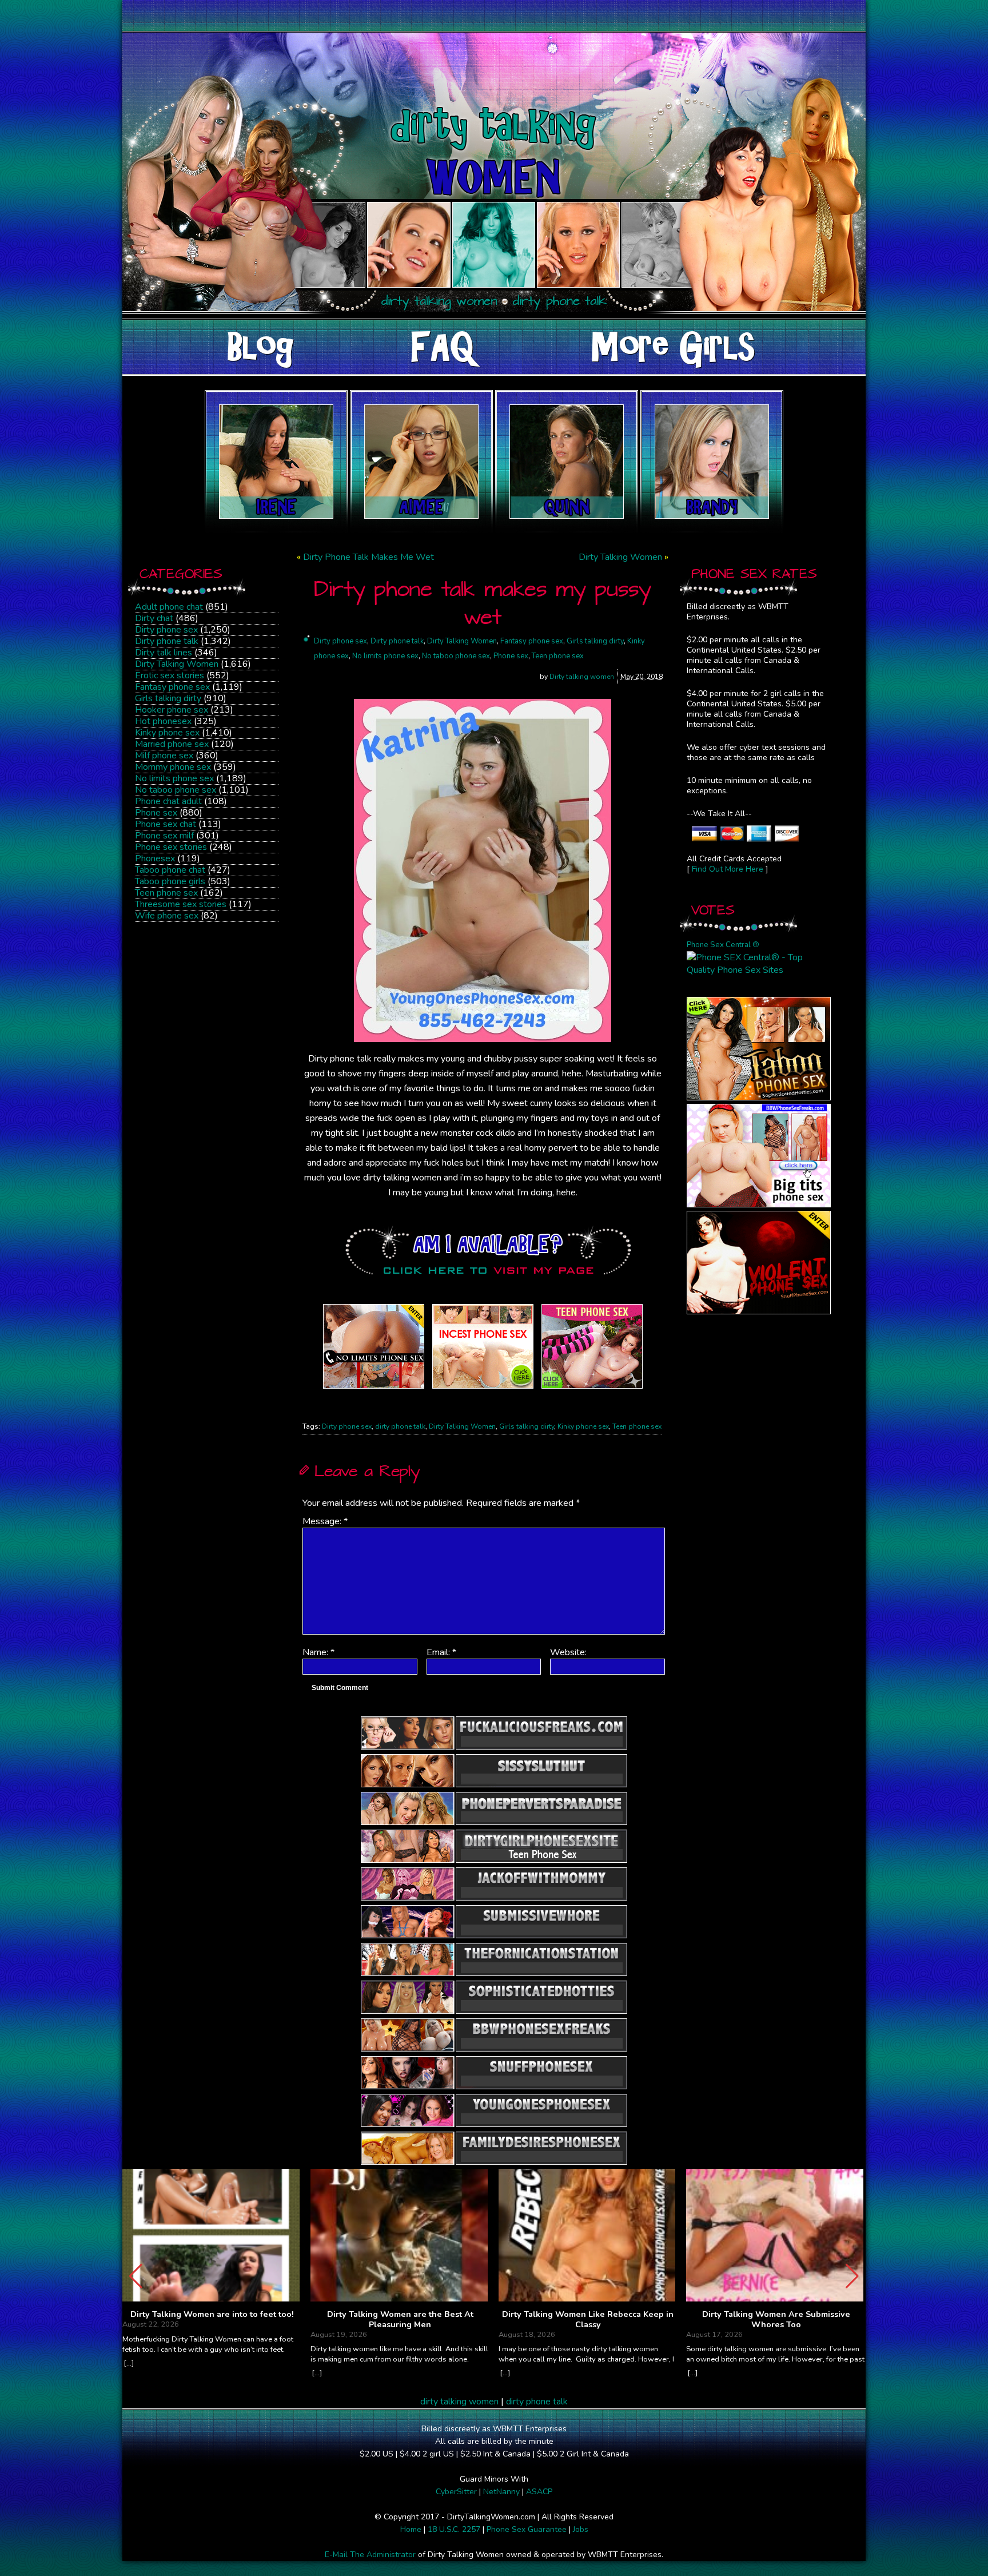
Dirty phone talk (167, 641)
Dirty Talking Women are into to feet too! (212, 2315)
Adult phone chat (169, 607)
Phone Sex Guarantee (527, 2529)
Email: (441, 1652)
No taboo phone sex (176, 790)
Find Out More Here (728, 869)
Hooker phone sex (172, 710)
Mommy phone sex (173, 767)
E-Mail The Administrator (370, 2555)
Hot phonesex (163, 721)
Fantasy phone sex (172, 687)
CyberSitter (456, 2492)
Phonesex (155, 858)
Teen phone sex (166, 893)
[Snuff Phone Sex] (759, 1311)
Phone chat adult (168, 801)
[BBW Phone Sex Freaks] (759, 1204)
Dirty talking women (582, 677)
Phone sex (156, 813)
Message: (325, 1521)
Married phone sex (172, 744)
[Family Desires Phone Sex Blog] (483, 1389)
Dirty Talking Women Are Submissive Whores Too (776, 2319)
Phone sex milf (164, 836)
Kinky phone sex (167, 733)
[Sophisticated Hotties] (759, 1098)
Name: (318, 1652)
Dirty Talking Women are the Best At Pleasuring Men (400, 2319)
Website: (568, 1652)
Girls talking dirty (168, 698)
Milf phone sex (164, 756)
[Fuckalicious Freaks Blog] (374, 1389)
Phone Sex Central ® (723, 945)
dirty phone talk (400, 1426)
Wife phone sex (167, 916)
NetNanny (501, 2492)
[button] (852, 2276)
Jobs (581, 2529)
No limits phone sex (174, 778)
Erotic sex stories (170, 675)
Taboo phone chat (170, 870)
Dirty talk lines (164, 653)
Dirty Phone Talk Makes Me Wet (368, 557)
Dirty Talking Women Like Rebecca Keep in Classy (588, 2319)
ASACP (539, 2492)
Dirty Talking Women (177, 664)
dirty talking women (459, 2402)
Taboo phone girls (170, 881)
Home (411, 2529)
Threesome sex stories (181, 904)
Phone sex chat (166, 824)
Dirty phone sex (166, 630)
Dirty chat (154, 618)
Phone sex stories (171, 847)
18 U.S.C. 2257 (454, 2529)
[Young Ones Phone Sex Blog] (592, 1389)
